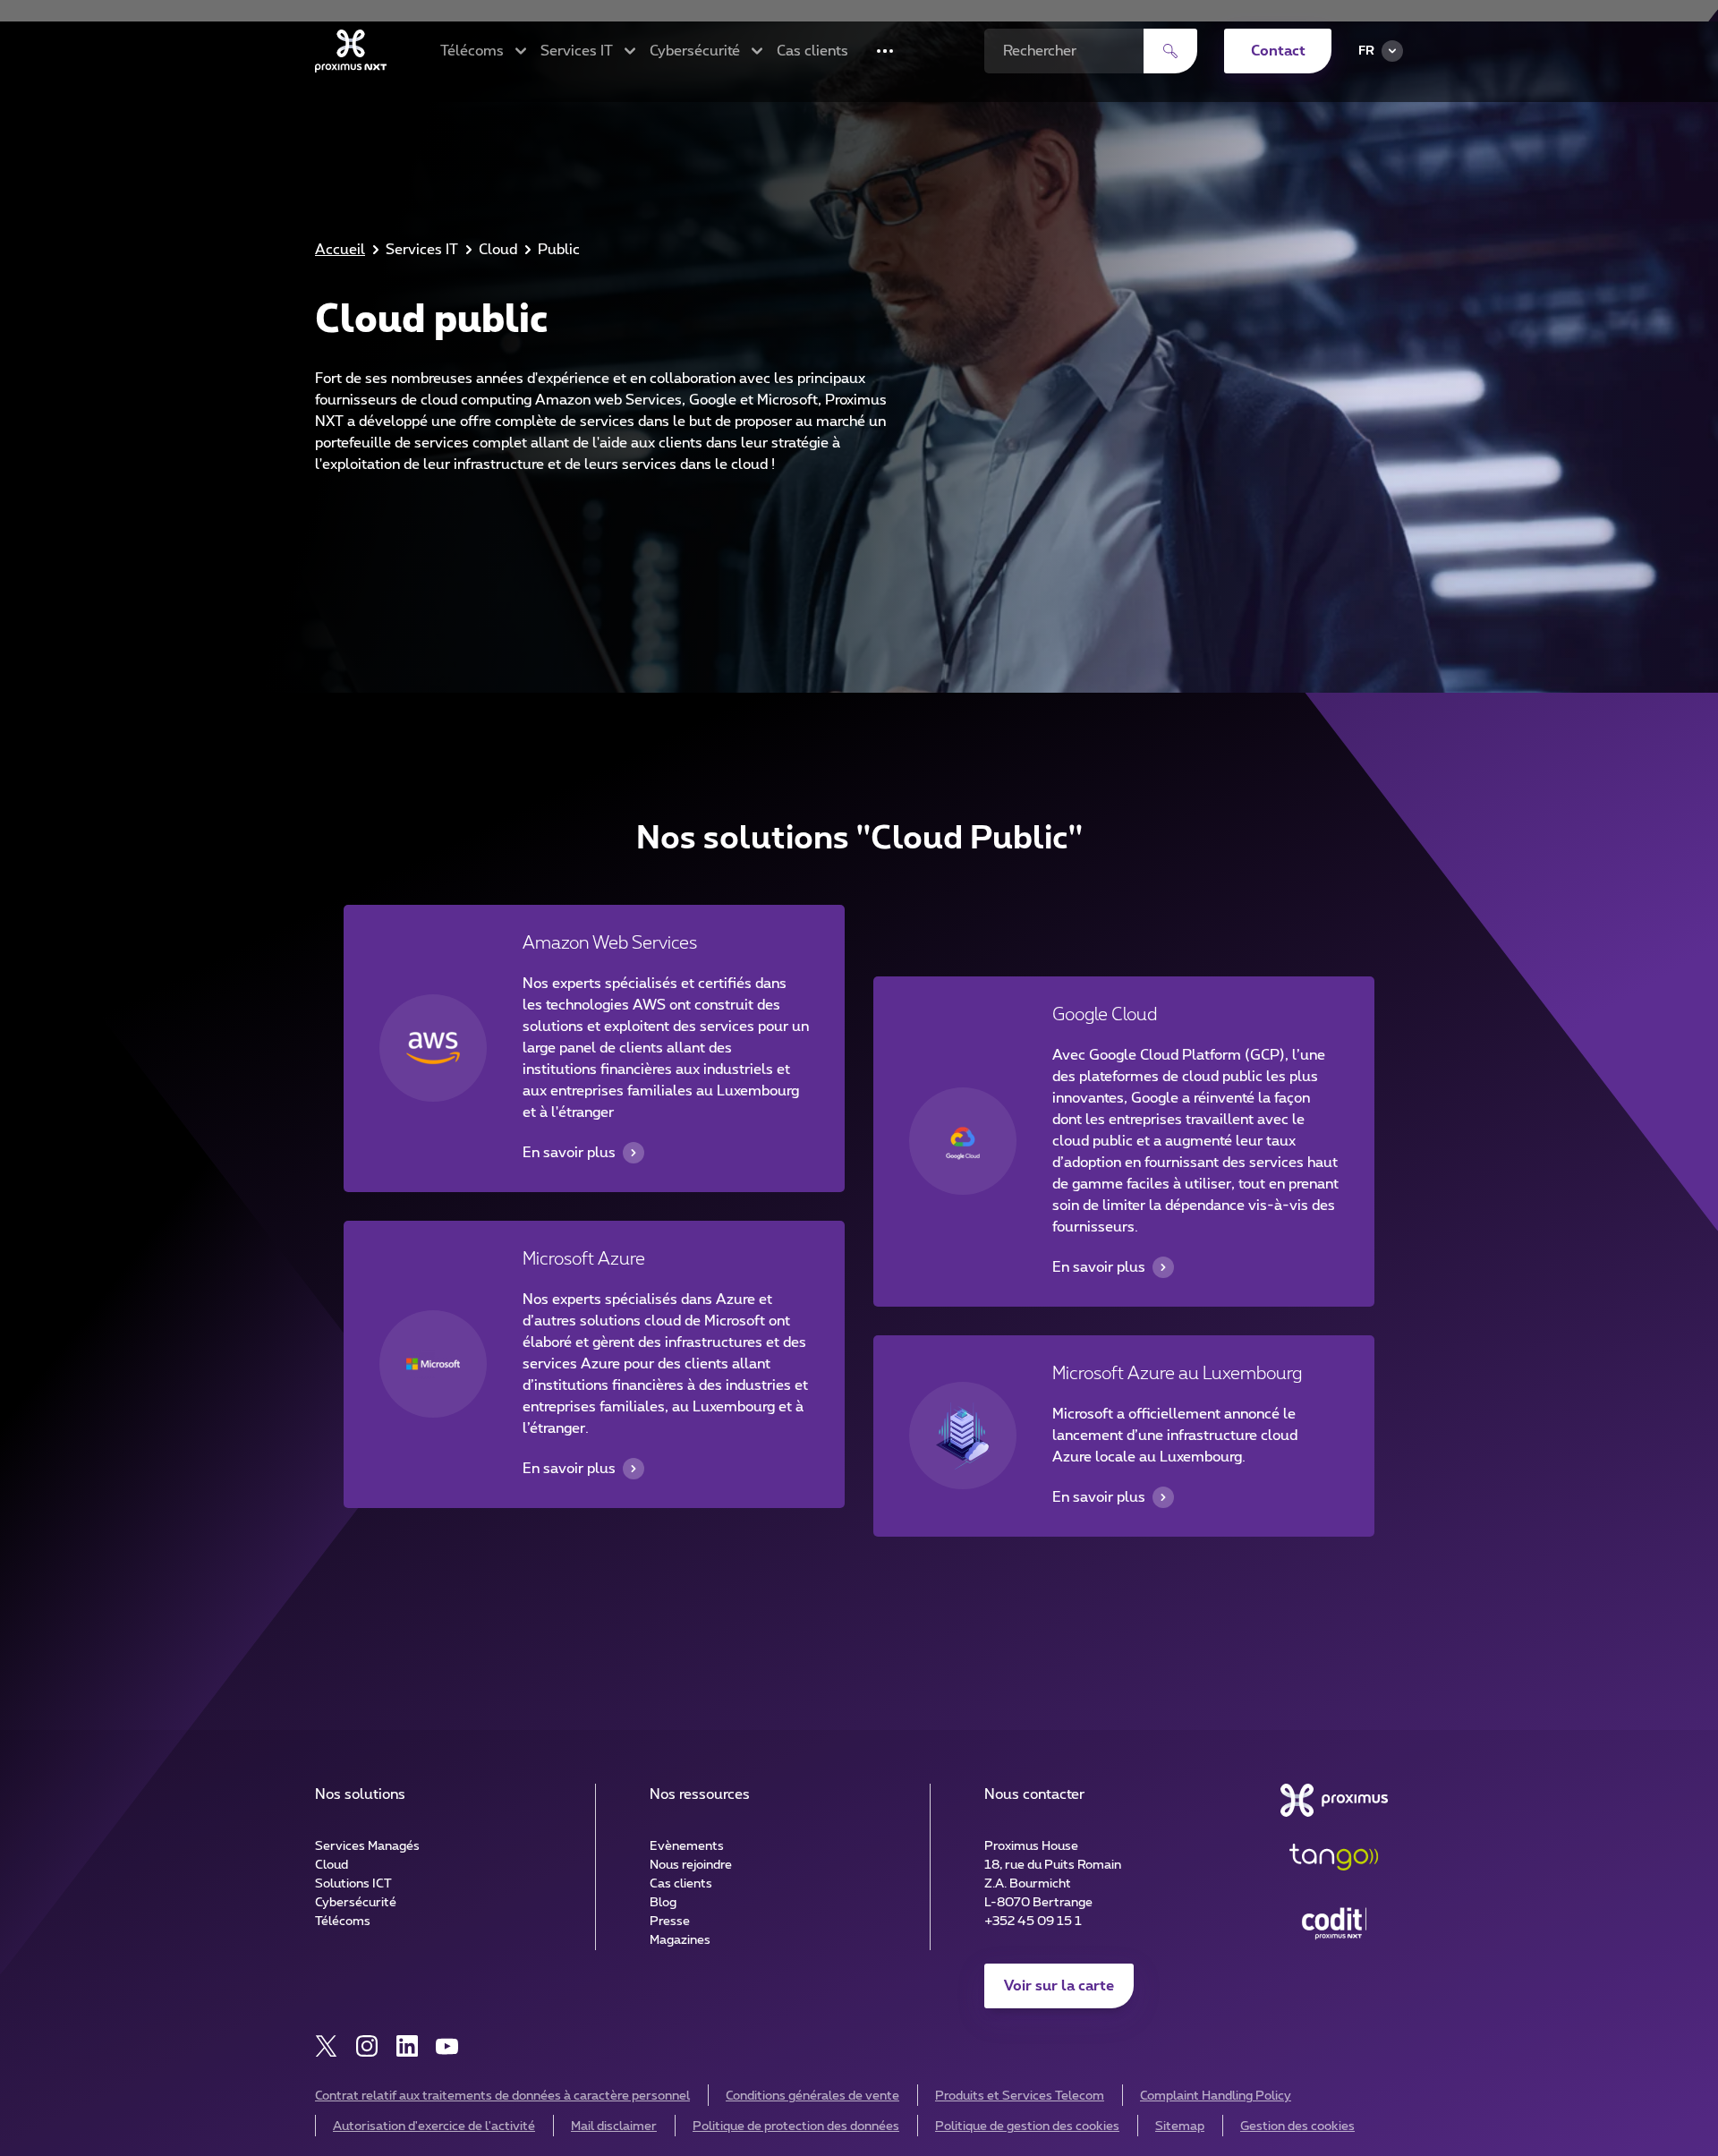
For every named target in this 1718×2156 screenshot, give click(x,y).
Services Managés (367, 1846)
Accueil (340, 250)
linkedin (407, 2046)
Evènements (687, 1846)
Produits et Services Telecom (1020, 2096)
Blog (663, 1903)
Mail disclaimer (614, 2126)
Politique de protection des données (796, 2126)
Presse (670, 1922)
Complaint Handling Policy (1216, 2096)
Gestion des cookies (1297, 2126)
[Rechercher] (1170, 51)
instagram (366, 2046)
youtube (447, 2046)
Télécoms (343, 1922)
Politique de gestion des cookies (1027, 2126)
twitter (326, 2046)
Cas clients (812, 51)
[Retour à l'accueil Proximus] (351, 51)
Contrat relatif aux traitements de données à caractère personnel (502, 2096)
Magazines (680, 1940)
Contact (1278, 51)
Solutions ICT (353, 1884)
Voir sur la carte (1059, 1986)
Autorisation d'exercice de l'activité (434, 2126)
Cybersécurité (356, 1903)
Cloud (332, 1865)
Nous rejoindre (691, 1865)
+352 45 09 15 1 (1033, 1922)
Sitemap (1180, 2126)
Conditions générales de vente (812, 2096)
